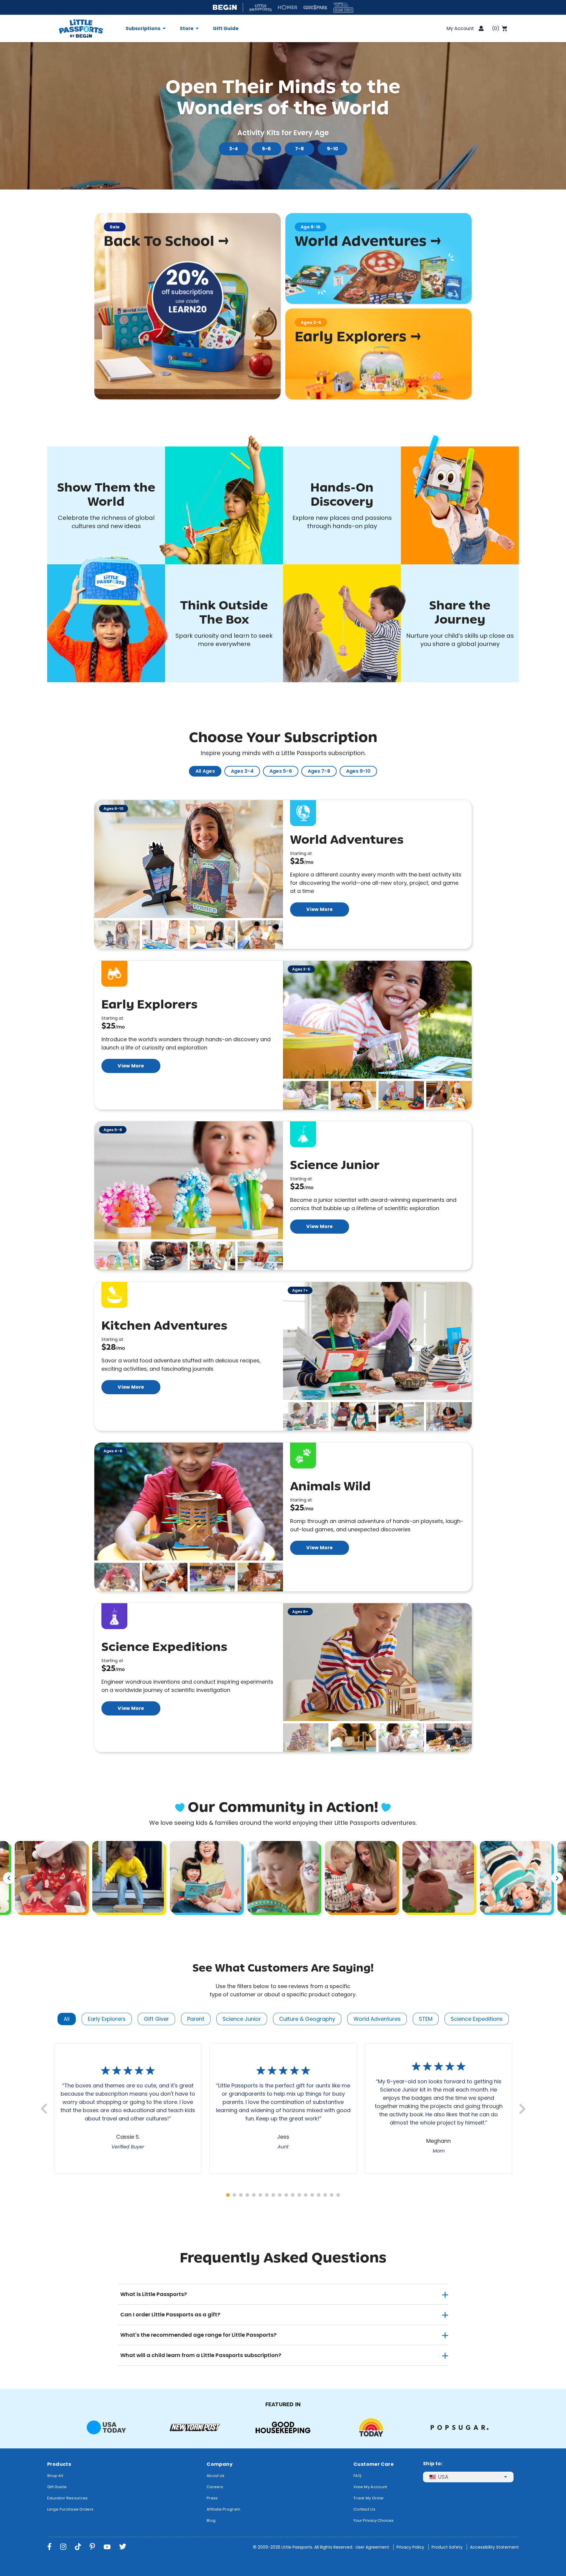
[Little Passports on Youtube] (107, 2547)
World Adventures (377, 2019)
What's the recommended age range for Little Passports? (198, 2335)
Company (220, 2464)
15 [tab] (319, 2195)
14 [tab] (312, 2195)
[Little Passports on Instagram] (63, 2547)
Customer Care (374, 2464)
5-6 (267, 149)
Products (59, 2464)
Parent (196, 2019)
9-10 (333, 149)
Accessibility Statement (494, 2547)
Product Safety (447, 2547)
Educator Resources (67, 2498)
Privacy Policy (410, 2547)
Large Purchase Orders (70, 2509)
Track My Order (369, 2498)
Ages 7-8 (319, 771)
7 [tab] (267, 2195)
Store (187, 29)
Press (212, 2498)
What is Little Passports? (154, 2294)
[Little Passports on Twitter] (123, 2547)
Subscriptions (143, 29)
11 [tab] (293, 2195)
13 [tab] (306, 2195)
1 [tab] (228, 2195)
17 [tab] (332, 2195)
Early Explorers (107, 2019)
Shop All (55, 2476)
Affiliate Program (223, 2509)
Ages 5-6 (281, 771)
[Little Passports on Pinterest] (92, 2547)
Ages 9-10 (358, 771)
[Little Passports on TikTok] (78, 2547)
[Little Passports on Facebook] (49, 2547)
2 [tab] (234, 2195)
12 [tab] (299, 2195)
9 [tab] (280, 2195)
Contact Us (364, 2509)
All (67, 2019)
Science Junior (242, 2019)
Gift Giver (156, 2019)
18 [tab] (338, 2195)
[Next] (557, 1878)
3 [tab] (241, 2195)
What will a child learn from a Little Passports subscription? (201, 2355)
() (496, 28)
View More (319, 909)
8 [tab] (273, 2195)
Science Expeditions (477, 2019)
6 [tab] (260, 2195)
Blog (211, 2520)
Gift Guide (226, 29)
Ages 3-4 (242, 771)
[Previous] (9, 1878)
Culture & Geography (307, 2019)
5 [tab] (254, 2195)
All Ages (205, 771)
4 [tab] (247, 2195)
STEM (426, 2019)
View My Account (370, 2487)
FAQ (357, 2476)
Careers (215, 2487)
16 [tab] (325, 2195)
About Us (215, 2476)
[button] (117, 935)
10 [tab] (286, 2195)
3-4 (234, 149)
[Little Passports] (89, 28)
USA (443, 2477)
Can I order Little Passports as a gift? (170, 2314)
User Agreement (372, 2547)
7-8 (300, 149)
